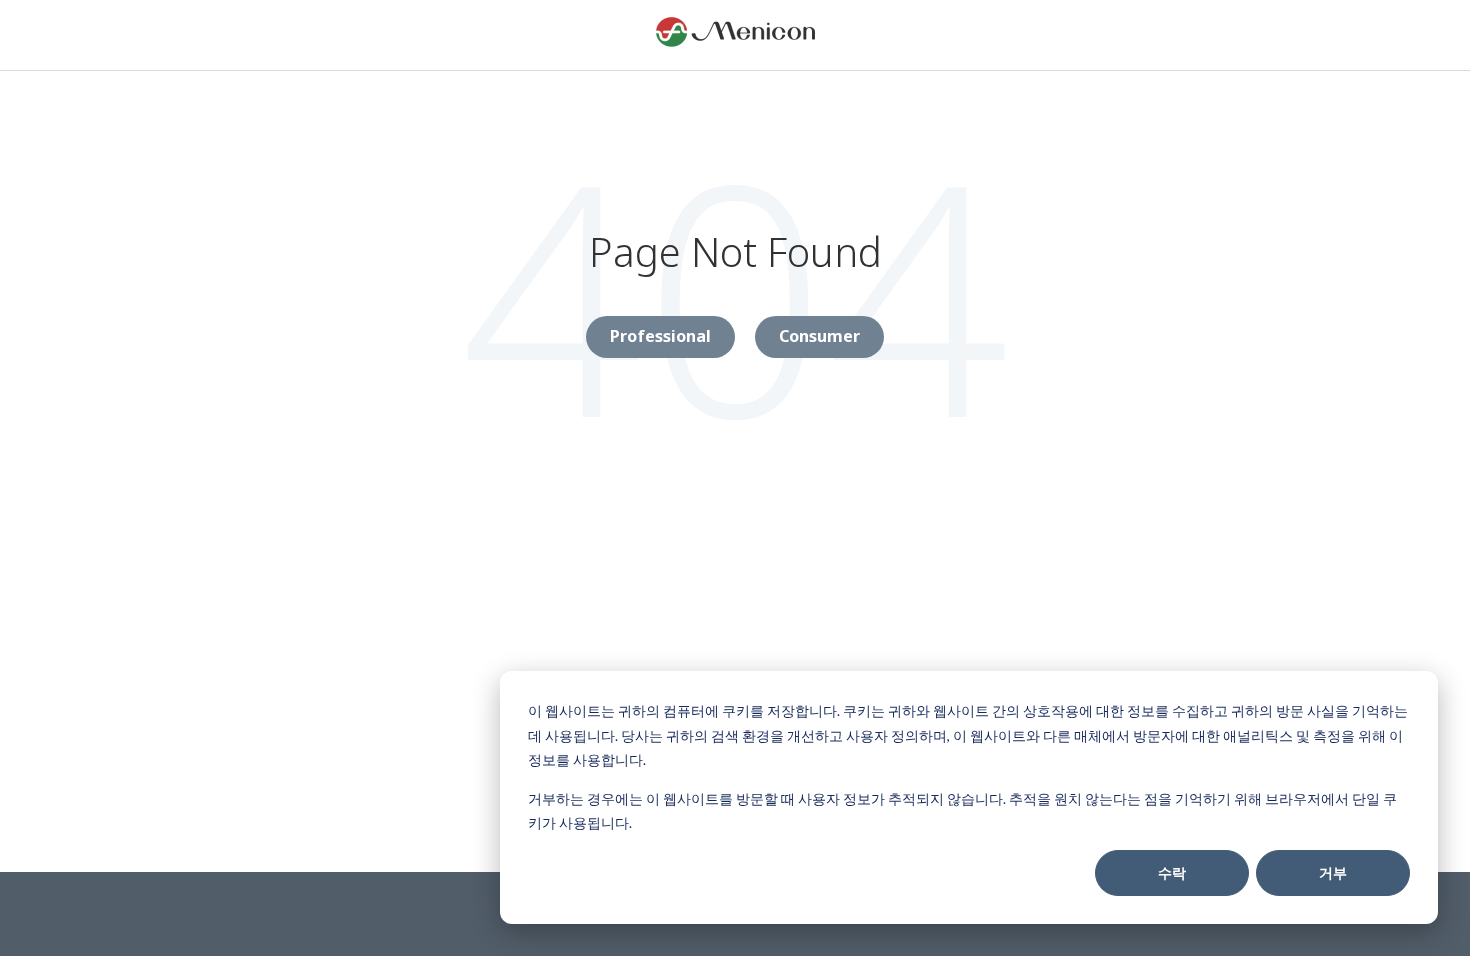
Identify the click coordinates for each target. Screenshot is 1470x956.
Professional (660, 336)
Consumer (819, 336)
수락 (1172, 872)
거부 (1333, 872)
